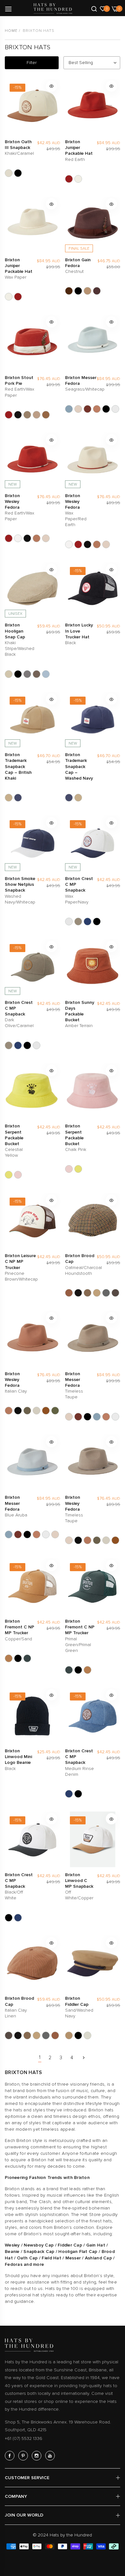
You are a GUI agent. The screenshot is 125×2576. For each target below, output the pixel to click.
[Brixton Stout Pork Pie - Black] (18, 415)
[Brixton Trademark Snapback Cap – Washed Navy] (18, 798)
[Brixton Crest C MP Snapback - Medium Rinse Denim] (88, 922)
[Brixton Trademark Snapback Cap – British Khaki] (9, 798)
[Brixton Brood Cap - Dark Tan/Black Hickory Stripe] (97, 1293)
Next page (84, 2058)
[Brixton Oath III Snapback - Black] (18, 173)
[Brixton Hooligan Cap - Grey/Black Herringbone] (27, 674)
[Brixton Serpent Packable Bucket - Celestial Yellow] (9, 1175)
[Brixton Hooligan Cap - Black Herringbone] (18, 674)
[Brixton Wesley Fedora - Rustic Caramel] (46, 1411)
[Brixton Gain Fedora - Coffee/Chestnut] (69, 291)
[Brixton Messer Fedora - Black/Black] (106, 409)
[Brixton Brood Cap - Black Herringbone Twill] (78, 1293)
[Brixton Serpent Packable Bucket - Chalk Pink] (18, 1175)
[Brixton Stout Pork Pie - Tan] (46, 415)
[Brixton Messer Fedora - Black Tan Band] (88, 409)
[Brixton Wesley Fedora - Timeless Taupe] (46, 538)
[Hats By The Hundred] (53, 9)
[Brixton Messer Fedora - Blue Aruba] (69, 409)
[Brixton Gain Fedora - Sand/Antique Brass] (88, 291)
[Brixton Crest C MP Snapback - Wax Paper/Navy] (69, 922)
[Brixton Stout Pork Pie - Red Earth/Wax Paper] (9, 415)
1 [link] (40, 2057)
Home (11, 31)
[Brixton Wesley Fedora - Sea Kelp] (55, 1411)
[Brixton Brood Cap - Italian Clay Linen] (115, 1293)
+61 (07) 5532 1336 (24, 2438)
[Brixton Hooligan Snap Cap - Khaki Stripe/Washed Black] (9, 674)
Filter (32, 63)
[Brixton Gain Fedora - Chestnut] (97, 291)
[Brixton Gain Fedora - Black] (78, 291)
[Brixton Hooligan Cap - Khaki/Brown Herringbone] (37, 674)
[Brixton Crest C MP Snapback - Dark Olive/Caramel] (78, 922)
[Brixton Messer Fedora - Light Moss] (115, 409)
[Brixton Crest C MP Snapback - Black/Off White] (97, 922)
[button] (51, 86)
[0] (103, 8)
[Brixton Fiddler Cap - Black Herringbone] (78, 2035)
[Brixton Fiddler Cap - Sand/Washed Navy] (69, 2035)
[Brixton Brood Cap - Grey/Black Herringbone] (106, 1293)
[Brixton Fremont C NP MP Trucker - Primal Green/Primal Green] (27, 1658)
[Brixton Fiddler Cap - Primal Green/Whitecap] (88, 2035)
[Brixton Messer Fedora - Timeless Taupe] (78, 409)
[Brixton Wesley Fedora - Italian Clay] (37, 538)
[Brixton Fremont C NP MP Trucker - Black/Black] (18, 1658)
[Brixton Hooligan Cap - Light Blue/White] (46, 674)
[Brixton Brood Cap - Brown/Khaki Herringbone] (88, 1293)
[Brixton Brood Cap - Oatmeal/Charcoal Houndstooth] (69, 1293)
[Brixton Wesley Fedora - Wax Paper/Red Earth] (18, 538)
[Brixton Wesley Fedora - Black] (27, 538)
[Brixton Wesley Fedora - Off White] (37, 1411)
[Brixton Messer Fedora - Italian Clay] (97, 409)
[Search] (94, 8)
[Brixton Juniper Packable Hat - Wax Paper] (78, 179)
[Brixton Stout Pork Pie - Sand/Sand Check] (37, 415)
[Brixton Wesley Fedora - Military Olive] (27, 1411)
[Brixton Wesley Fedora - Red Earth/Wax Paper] (9, 538)
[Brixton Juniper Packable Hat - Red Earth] (69, 179)
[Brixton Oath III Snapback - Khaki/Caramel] (9, 173)
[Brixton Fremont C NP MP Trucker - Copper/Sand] (9, 1658)
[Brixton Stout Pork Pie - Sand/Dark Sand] (27, 415)
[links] (11, 2456)
